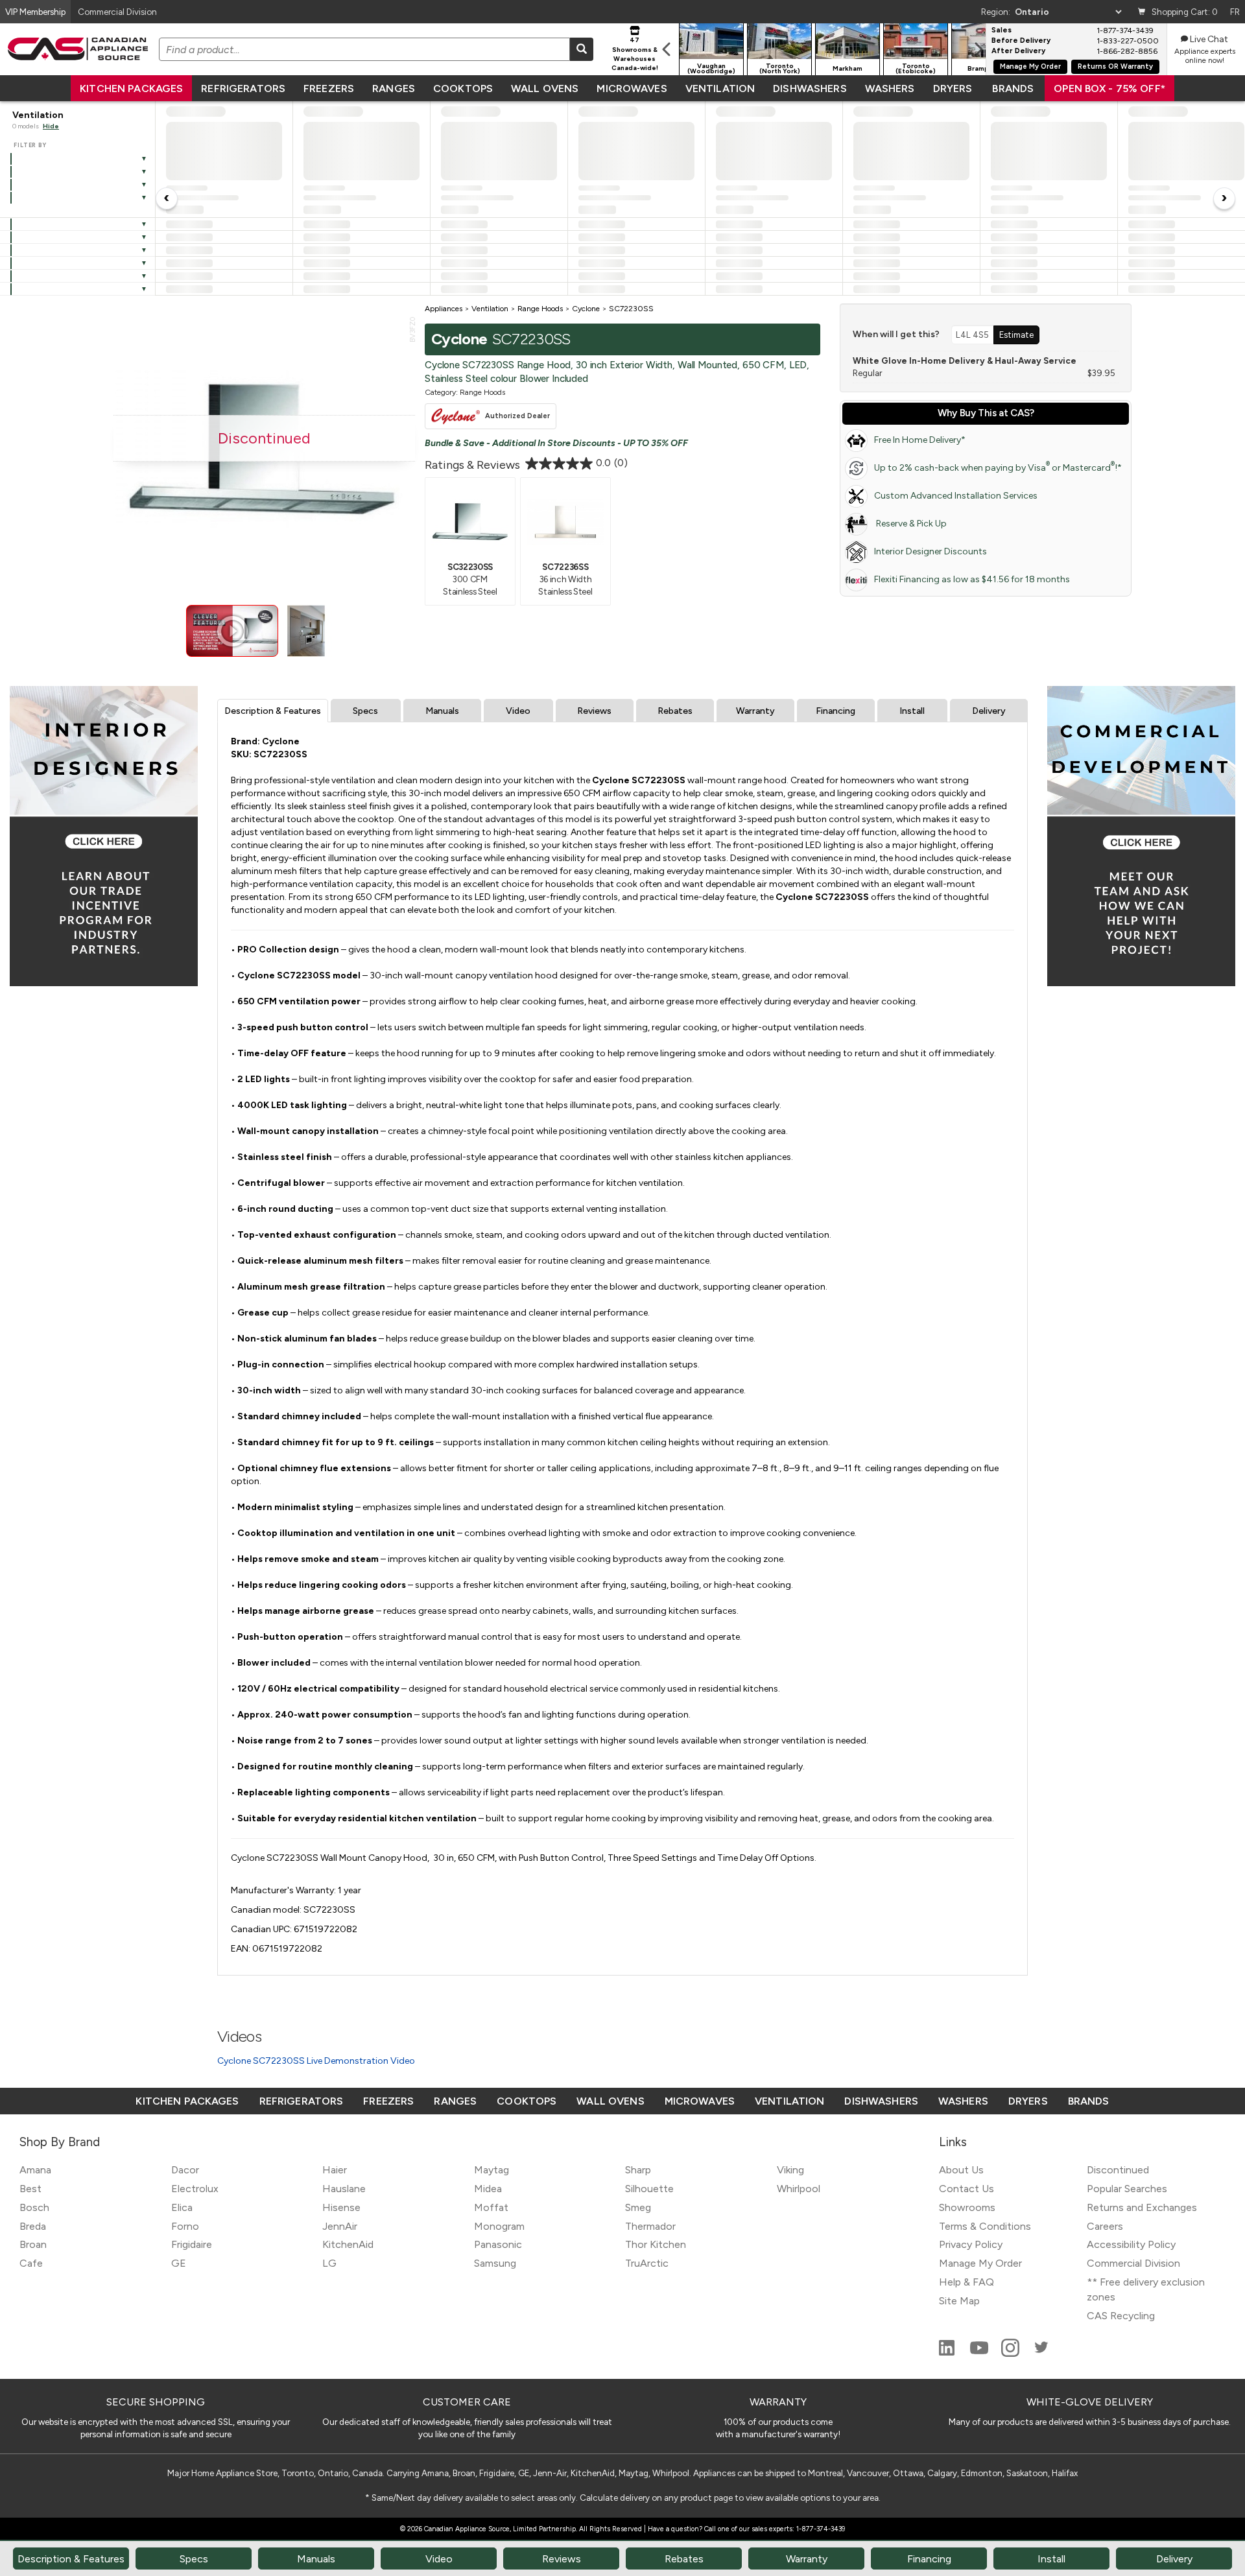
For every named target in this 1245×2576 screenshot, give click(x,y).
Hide (51, 126)
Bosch (34, 2207)
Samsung (495, 2263)
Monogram (499, 2226)
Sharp (638, 2170)
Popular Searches (1127, 2189)
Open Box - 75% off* (1109, 89)
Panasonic (498, 2244)
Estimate (1016, 335)
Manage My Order (1030, 66)
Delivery (989, 711)
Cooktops (463, 89)
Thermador (650, 2226)
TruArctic (647, 2263)
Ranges (394, 89)
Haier (335, 2170)
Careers (1105, 2226)
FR (1235, 12)
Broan (33, 2244)
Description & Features (273, 711)
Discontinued (1118, 2170)
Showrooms (967, 2207)
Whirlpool (799, 2189)
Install (912, 711)
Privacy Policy (971, 2244)
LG (329, 2263)
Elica (182, 2207)
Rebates (675, 711)
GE (179, 2263)
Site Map (959, 2301)
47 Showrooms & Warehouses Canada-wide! (635, 54)
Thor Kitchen (656, 2244)
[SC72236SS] (565, 521)
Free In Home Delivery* (920, 440)
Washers (890, 89)
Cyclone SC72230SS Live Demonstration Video (316, 2061)
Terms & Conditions (985, 2226)
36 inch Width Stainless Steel (565, 579)
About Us (961, 2170)
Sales (1002, 30)
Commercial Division (1133, 2263)
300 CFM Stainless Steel (470, 579)
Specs (365, 711)
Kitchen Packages (131, 89)
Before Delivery (1021, 41)
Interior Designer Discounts (931, 551)
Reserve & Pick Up (910, 524)
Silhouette (649, 2189)
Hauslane (344, 2189)
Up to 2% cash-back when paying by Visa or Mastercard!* (998, 467)
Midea (488, 2189)
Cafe (31, 2263)
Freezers (329, 89)
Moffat (491, 2207)
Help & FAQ (966, 2282)
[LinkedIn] (948, 2353)
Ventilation (720, 89)
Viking (790, 2170)
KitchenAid (348, 2244)
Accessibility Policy (1131, 2244)
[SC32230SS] (470, 521)
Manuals (442, 711)
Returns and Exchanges (1142, 2207)
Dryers (953, 89)
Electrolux (195, 2189)
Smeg (638, 2207)
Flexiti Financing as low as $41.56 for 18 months (972, 579)
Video (518, 711)
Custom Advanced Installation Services (956, 496)
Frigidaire (192, 2244)
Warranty (755, 711)
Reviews (594, 711)
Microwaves (632, 89)
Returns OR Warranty (1115, 66)
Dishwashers (810, 89)
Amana (35, 2170)
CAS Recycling (1121, 2316)
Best (30, 2189)
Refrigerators (243, 89)
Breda (33, 2226)
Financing (836, 711)
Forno (185, 2226)
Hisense (341, 2207)
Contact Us (966, 2189)
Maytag (492, 2170)
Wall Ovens (545, 89)
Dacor (185, 2170)
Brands (1013, 89)
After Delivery (1018, 51)
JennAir (340, 2226)
